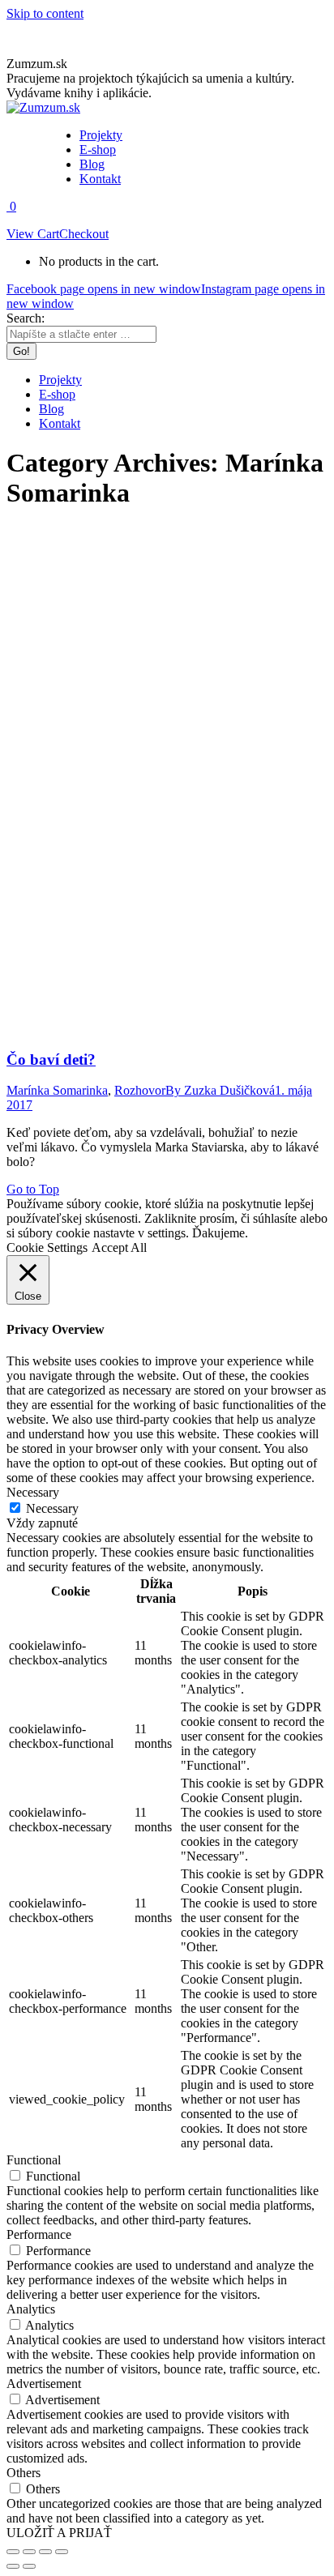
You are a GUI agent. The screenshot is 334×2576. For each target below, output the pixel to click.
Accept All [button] (119, 1247)
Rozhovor (140, 1090)
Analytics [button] (31, 2309)
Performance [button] (39, 2234)
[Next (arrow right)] (29, 2566)
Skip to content (45, 13)
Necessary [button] (33, 1492)
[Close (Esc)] (13, 2552)
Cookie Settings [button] (47, 1247)
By (220, 1090)
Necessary (52, 1508)
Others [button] (24, 2473)
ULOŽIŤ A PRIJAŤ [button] (59, 2533)
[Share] (29, 2552)
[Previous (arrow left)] (13, 2566)
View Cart (33, 234)
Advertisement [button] (44, 2384)
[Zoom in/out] (62, 2552)
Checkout (84, 234)
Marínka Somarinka (57, 1090)
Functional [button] (34, 2160)
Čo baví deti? (51, 1059)
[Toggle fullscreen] (45, 2552)
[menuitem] (101, 135)
